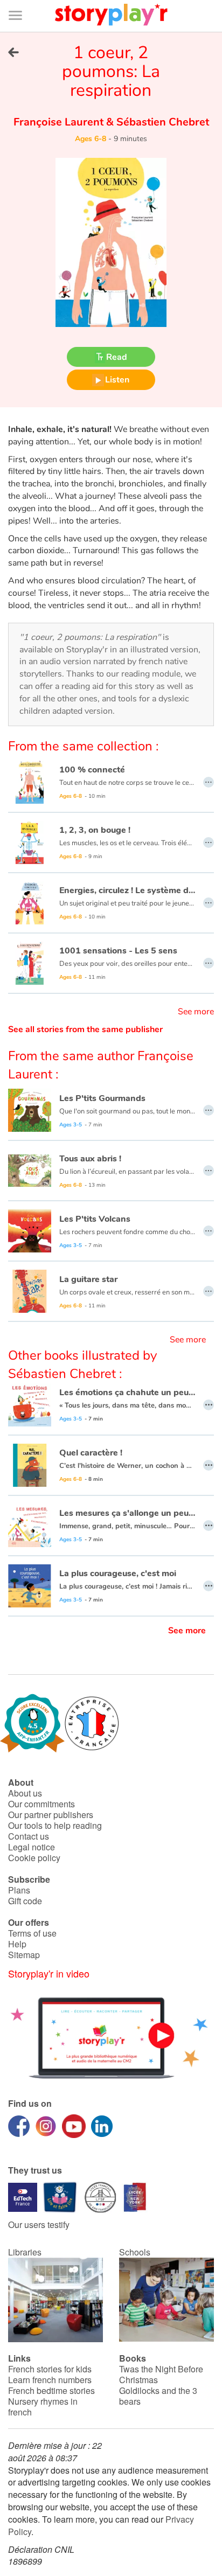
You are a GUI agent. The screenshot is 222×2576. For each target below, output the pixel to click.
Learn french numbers (50, 2380)
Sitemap (24, 1955)
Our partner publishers (51, 1815)
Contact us (29, 1836)
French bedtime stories (51, 2390)
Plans (19, 1890)
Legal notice (32, 1847)
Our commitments (41, 1804)
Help (17, 1944)
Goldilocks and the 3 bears (158, 2396)
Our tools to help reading (55, 1825)
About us (25, 1793)
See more (196, 1012)
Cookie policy (34, 1858)
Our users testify (39, 2225)
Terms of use (32, 1933)
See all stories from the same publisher (85, 1029)
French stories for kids (50, 2369)
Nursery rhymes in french (43, 2407)
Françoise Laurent (60, 122)
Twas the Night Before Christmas (161, 2374)
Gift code (25, 1901)
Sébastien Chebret (161, 122)
